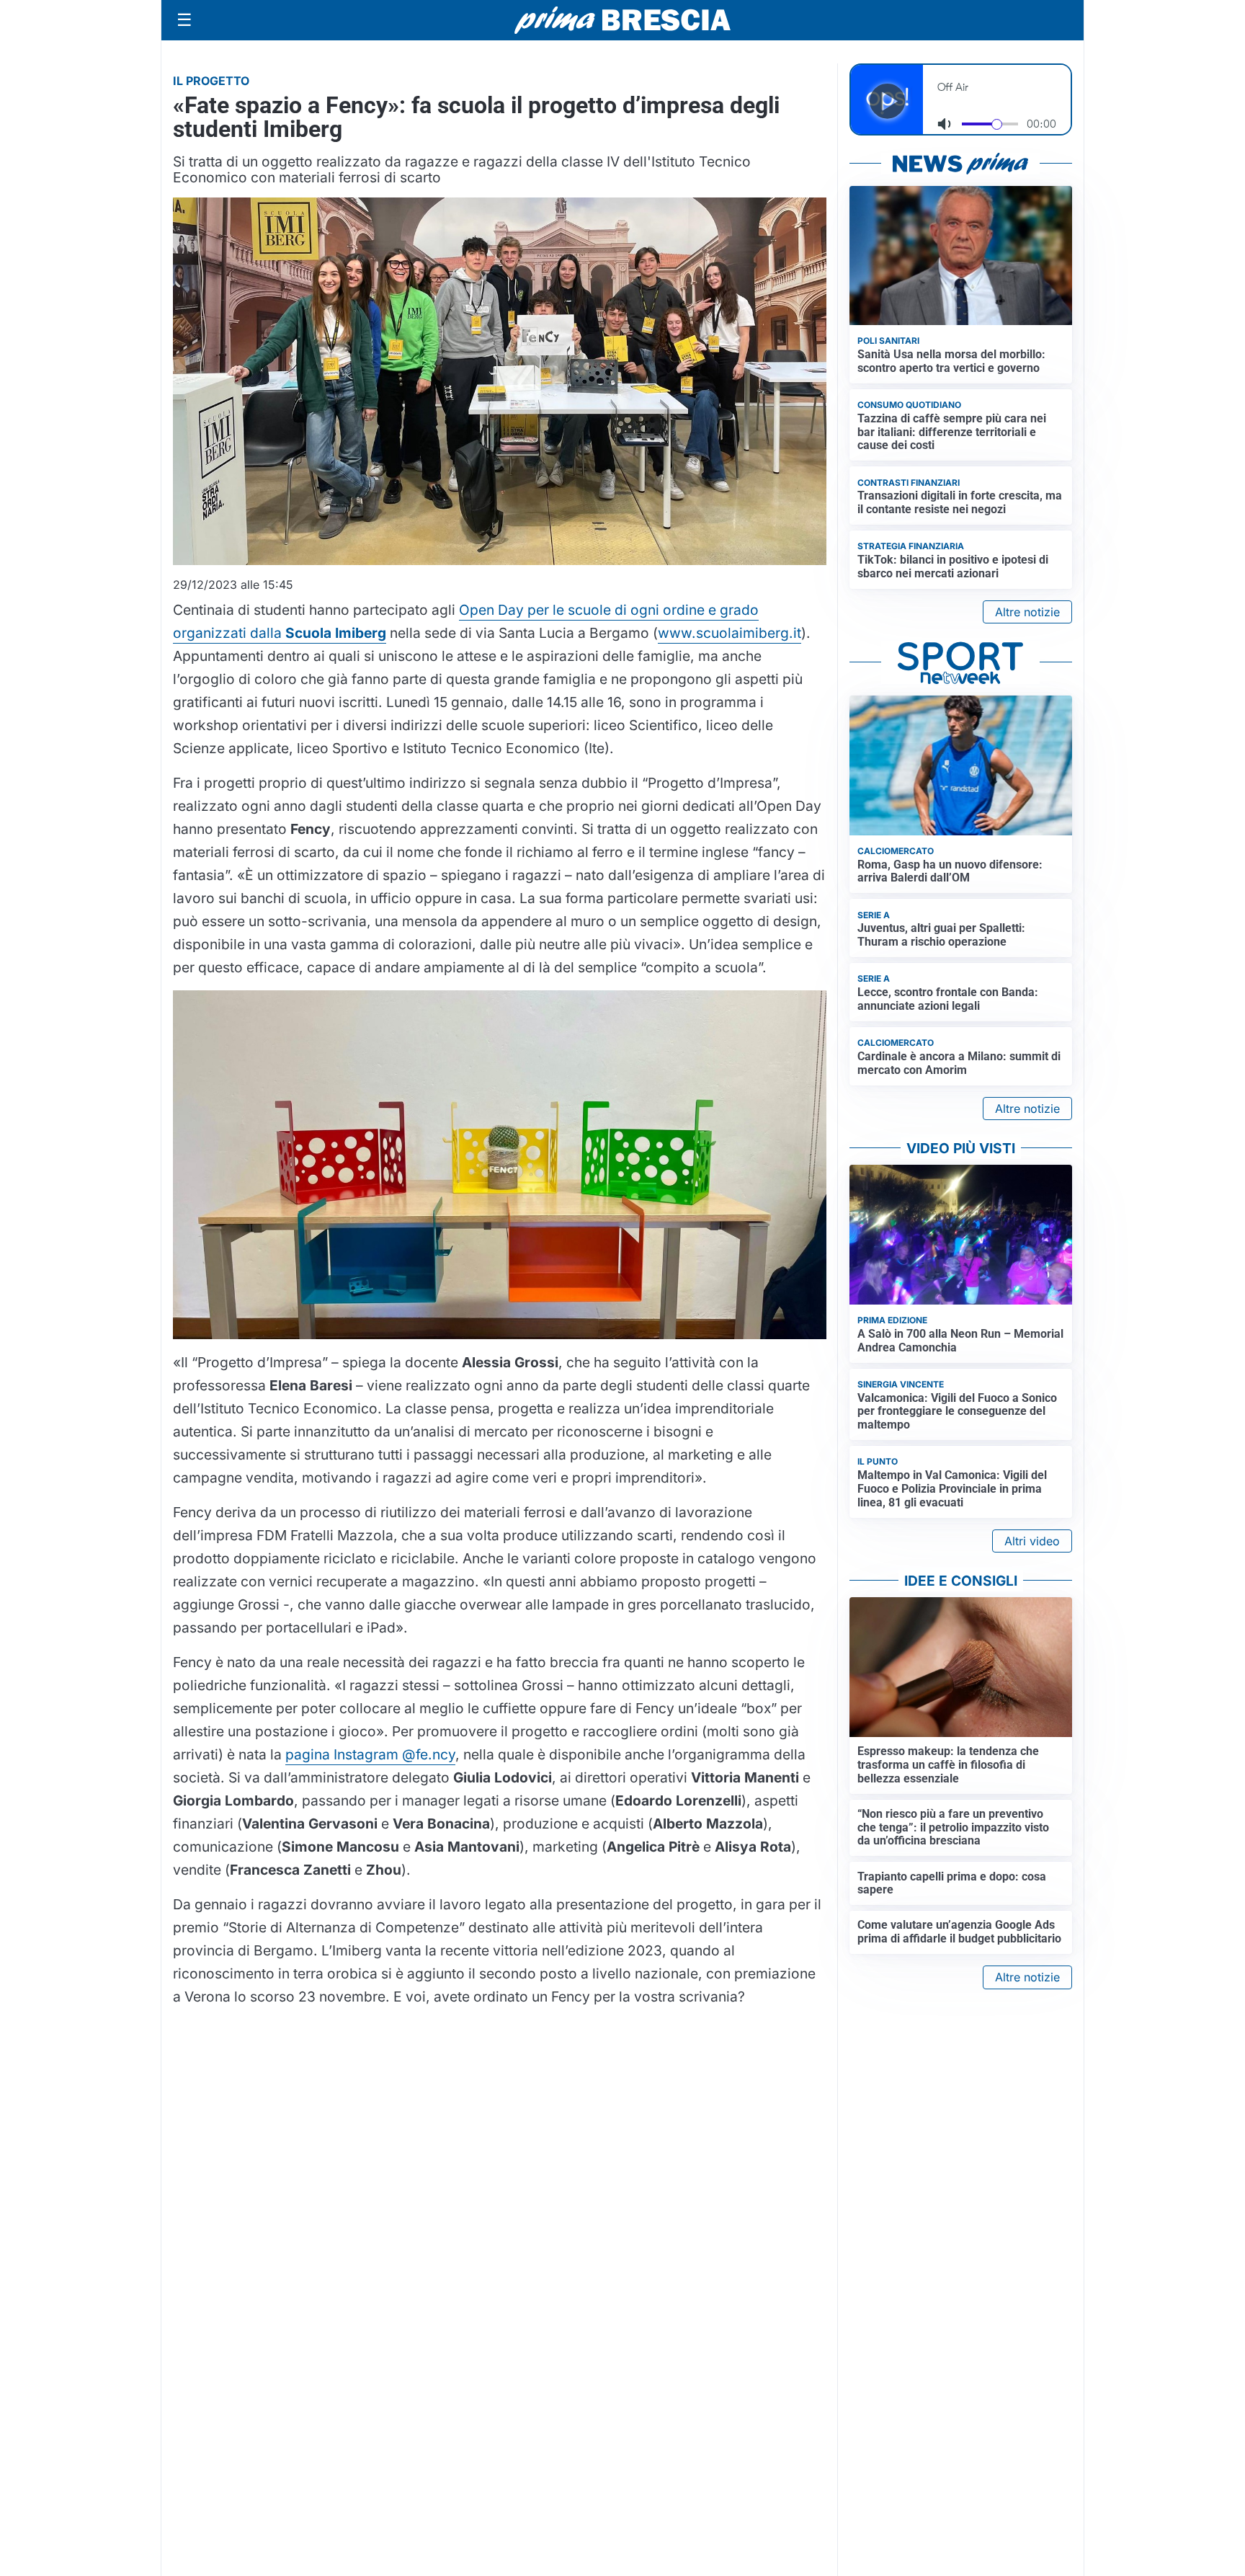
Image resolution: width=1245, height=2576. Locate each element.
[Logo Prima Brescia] (622, 21)
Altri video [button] (1032, 1541)
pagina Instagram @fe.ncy (370, 1754)
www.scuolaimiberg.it (729, 633)
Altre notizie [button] (1027, 612)
